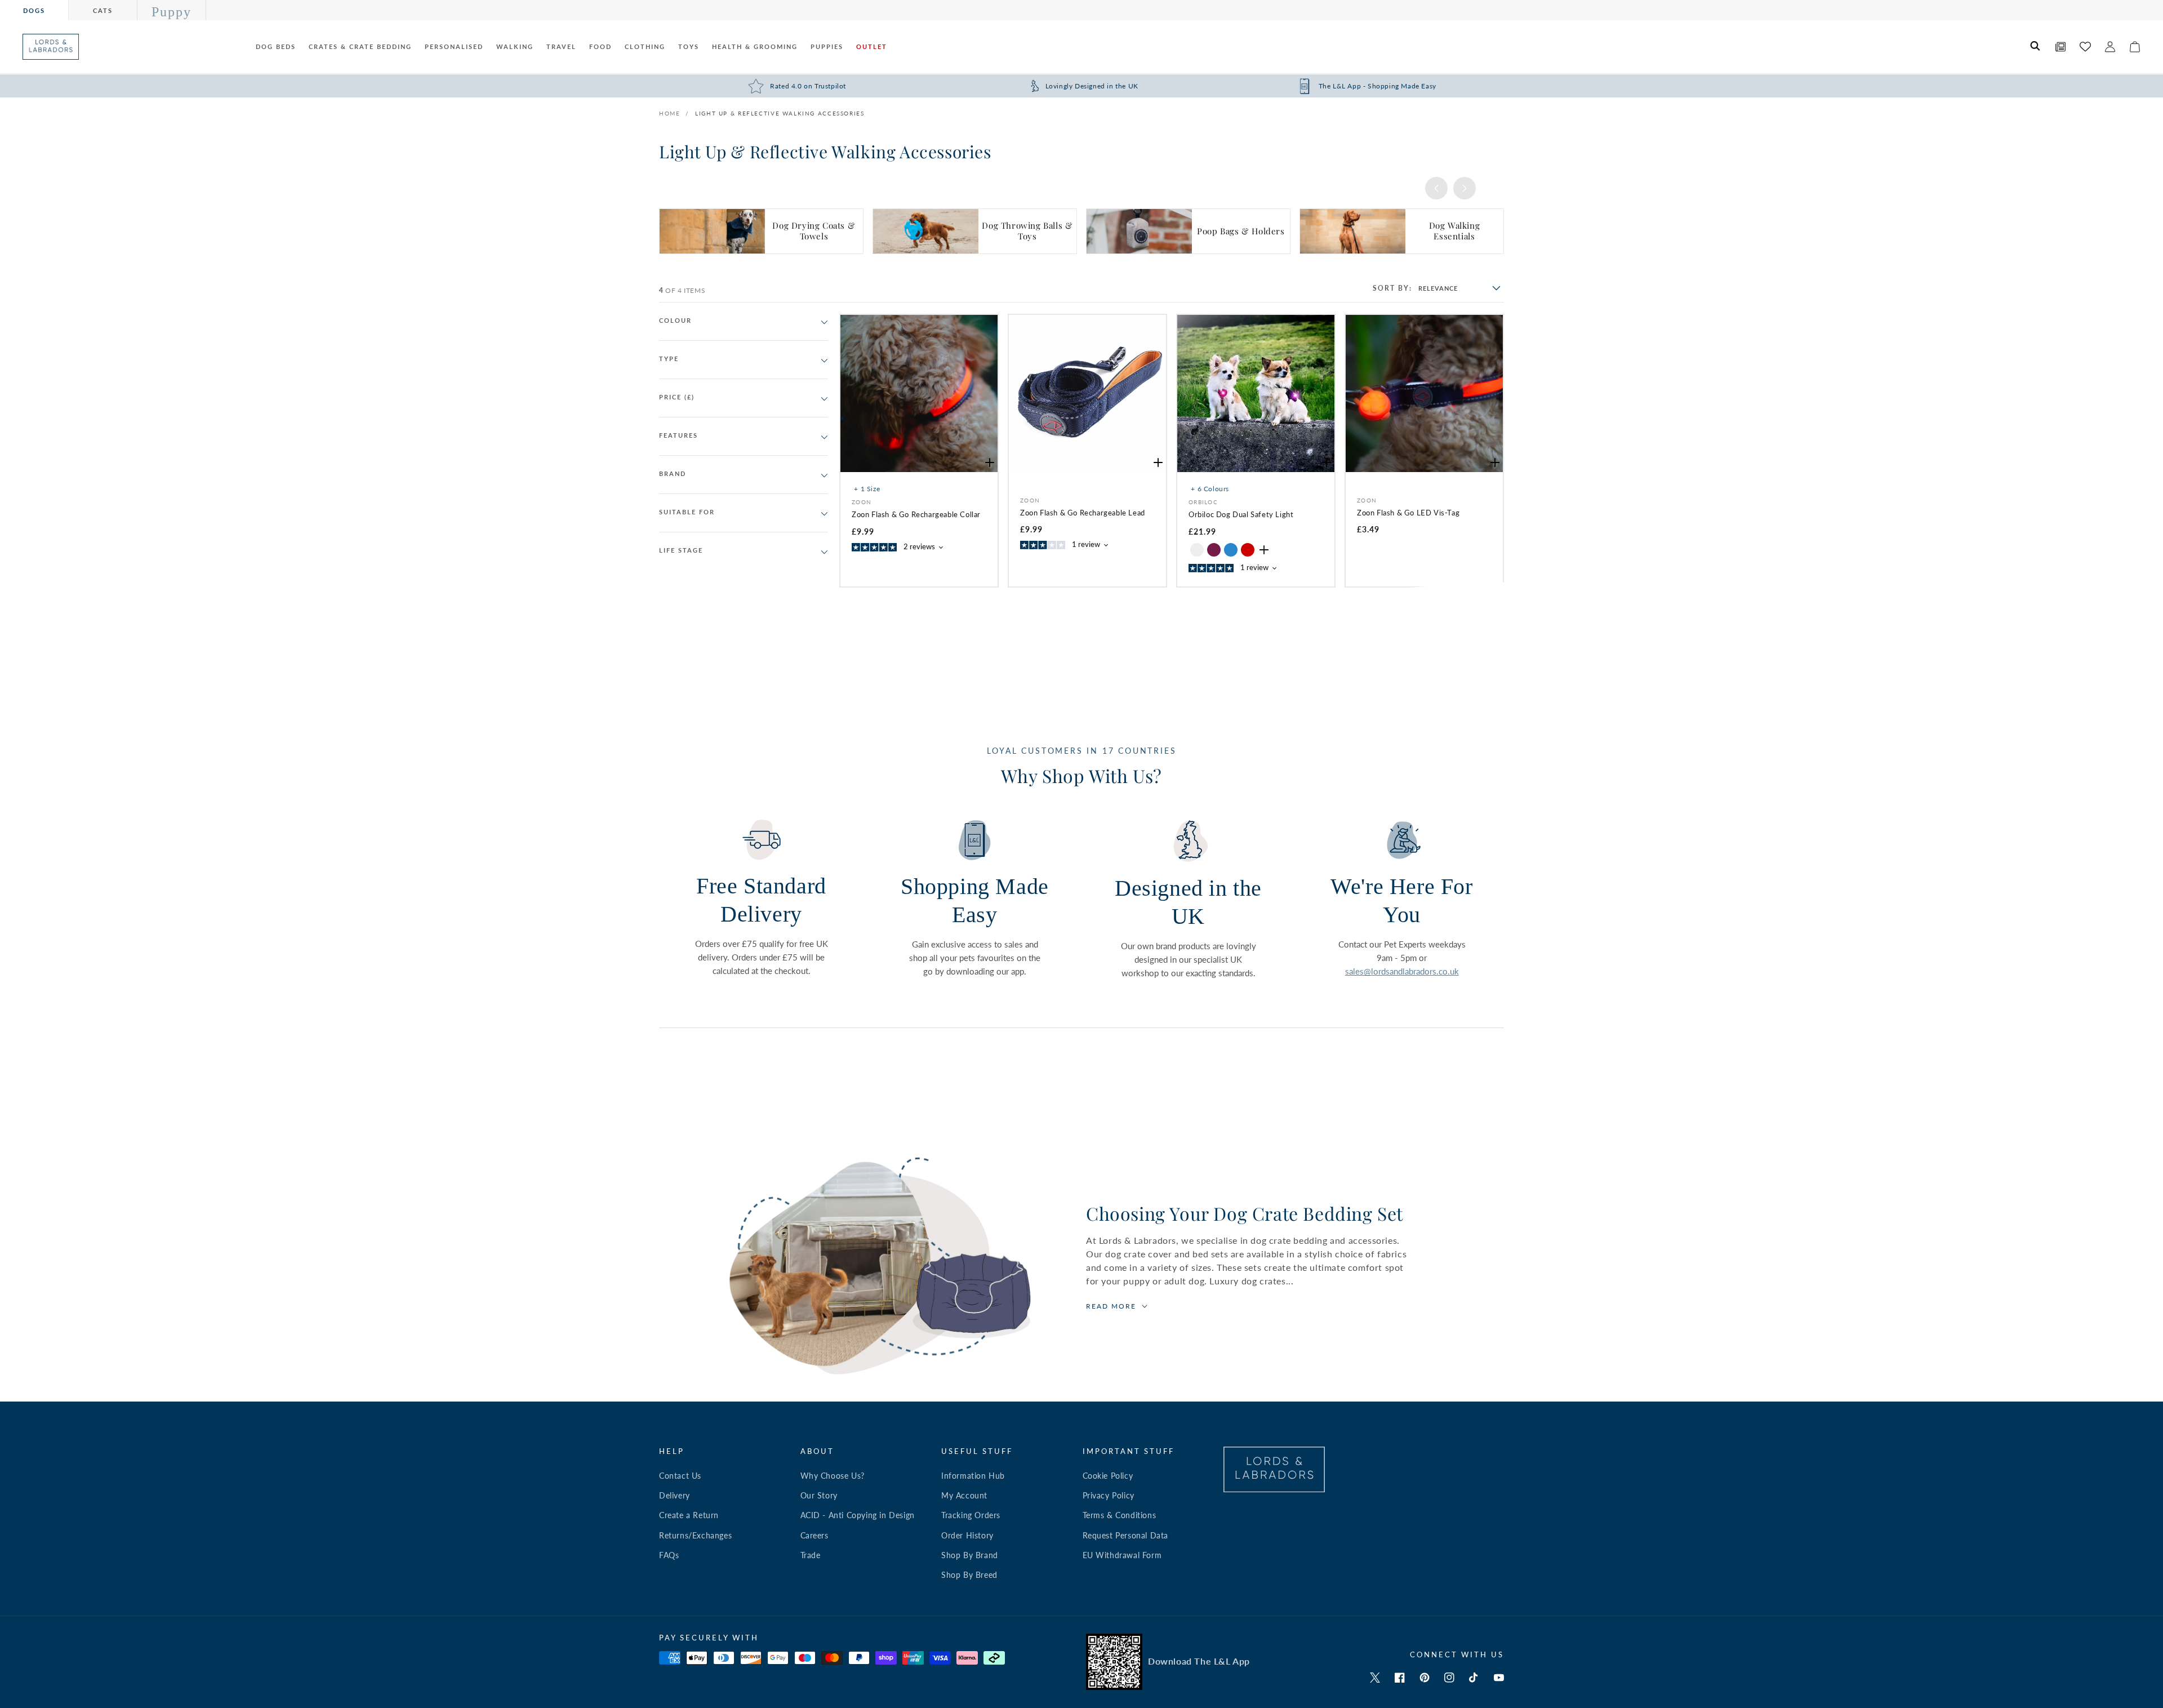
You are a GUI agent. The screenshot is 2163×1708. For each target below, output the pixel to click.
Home (669, 113)
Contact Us (680, 1476)
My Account (964, 1495)
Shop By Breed (969, 1575)
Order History (967, 1535)
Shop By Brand (970, 1555)
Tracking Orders (971, 1515)
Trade (811, 1555)
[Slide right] (1465, 188)
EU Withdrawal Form (1122, 1555)
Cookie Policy (1108, 1476)
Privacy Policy (1109, 1495)
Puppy (172, 12)
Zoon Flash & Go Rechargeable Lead (1083, 513)
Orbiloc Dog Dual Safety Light (1241, 514)
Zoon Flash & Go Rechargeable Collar (916, 514)
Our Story (819, 1495)
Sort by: (1392, 288)
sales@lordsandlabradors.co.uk (1402, 971)
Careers (815, 1535)
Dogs (34, 10)
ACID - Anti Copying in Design (858, 1515)
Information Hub (973, 1476)
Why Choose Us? (833, 1476)
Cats (103, 10)
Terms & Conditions (1120, 1515)
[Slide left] (1436, 188)
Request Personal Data (1126, 1535)
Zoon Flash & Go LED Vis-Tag (1408, 513)
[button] (2036, 47)
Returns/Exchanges (695, 1535)
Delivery (675, 1495)
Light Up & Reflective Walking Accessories (780, 113)
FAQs (669, 1555)
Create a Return (689, 1515)
